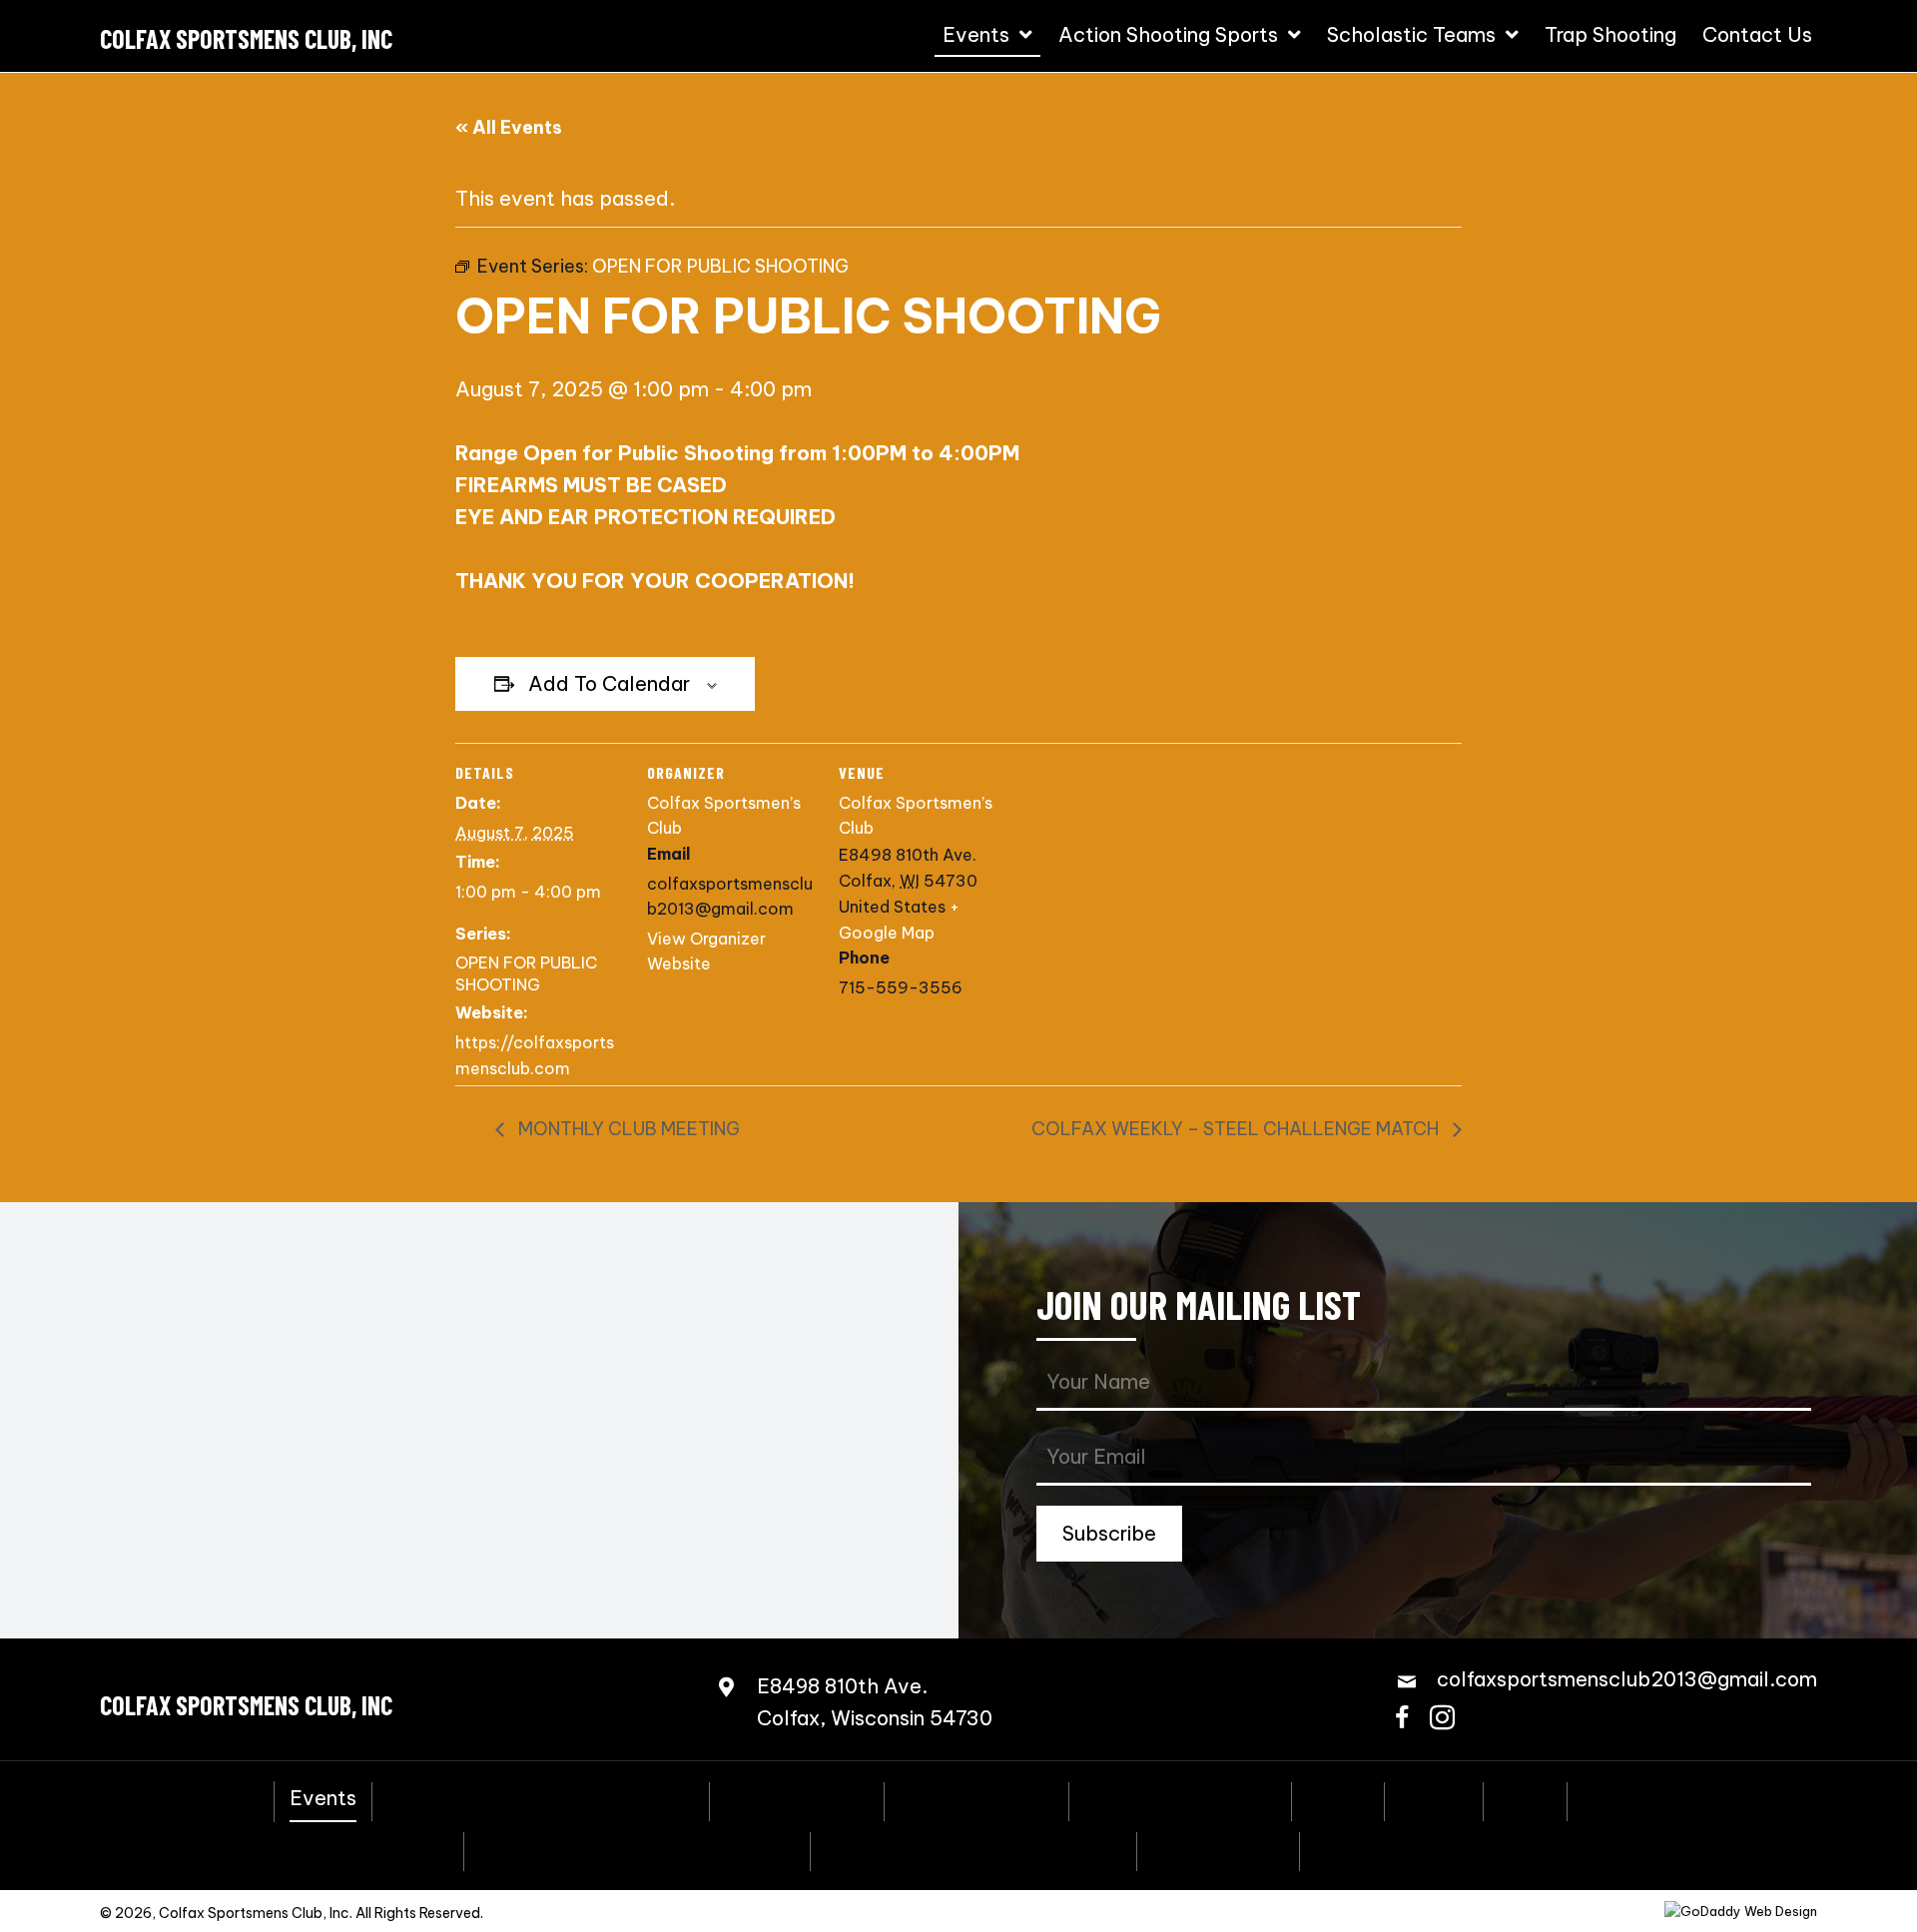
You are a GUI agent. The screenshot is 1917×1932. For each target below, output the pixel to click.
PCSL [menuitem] (1525, 1799)
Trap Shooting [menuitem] (1218, 1849)
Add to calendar (609, 683)
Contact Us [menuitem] (1370, 1849)
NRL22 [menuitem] (1434, 1799)
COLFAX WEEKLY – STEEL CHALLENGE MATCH (1237, 1129)
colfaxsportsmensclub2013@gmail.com (1627, 1679)
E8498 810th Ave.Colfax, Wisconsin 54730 (875, 1702)
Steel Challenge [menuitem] (976, 1799)
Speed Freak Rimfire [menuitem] (1180, 1799)
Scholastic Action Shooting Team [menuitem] (637, 1849)
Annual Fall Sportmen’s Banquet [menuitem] (541, 1799)
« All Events (509, 127)
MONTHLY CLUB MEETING (627, 1129)
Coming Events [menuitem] (797, 1799)
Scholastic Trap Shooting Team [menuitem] (973, 1849)
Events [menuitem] (323, 1798)
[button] (1109, 1534)
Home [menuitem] (230, 1799)
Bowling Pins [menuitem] (1642, 1799)
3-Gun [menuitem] (1338, 1799)
